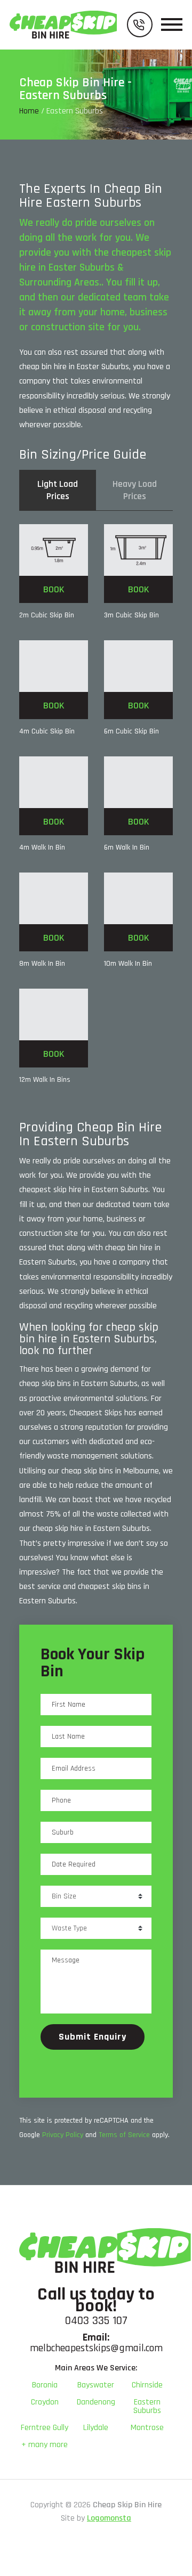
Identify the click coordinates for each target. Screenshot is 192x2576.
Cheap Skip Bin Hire (127, 2505)
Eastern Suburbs (147, 2406)
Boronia (45, 2385)
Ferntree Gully (45, 2428)
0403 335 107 (96, 2321)
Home (29, 111)
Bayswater (96, 2385)
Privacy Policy (63, 2135)
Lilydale (96, 2428)
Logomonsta (109, 2518)
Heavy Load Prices (135, 490)
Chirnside (147, 2385)
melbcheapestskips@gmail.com (96, 2348)
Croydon (45, 2402)
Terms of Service (124, 2135)
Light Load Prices (58, 490)
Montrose (147, 2428)
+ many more (45, 2445)
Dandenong (96, 2402)
